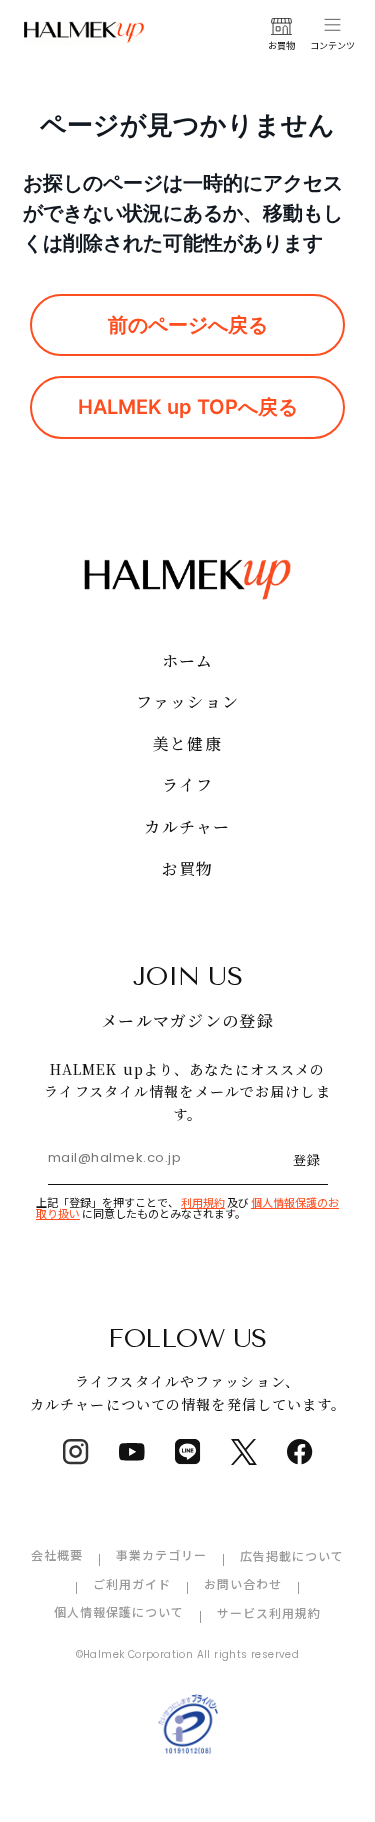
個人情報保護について (119, 1611)
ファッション (188, 701)
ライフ (188, 784)
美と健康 (187, 743)
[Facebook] (300, 1452)
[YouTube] (132, 1452)
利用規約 (203, 1202)
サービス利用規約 (269, 1612)
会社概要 (57, 1554)
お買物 (188, 868)
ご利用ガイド (132, 1583)
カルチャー (187, 826)
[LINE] (188, 1452)
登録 (307, 1159)
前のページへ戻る (188, 325)
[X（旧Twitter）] (244, 1452)
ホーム (188, 660)
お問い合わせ (243, 1583)
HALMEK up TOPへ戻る (188, 407)
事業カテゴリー (161, 1554)
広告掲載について (292, 1555)
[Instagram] (76, 1452)
